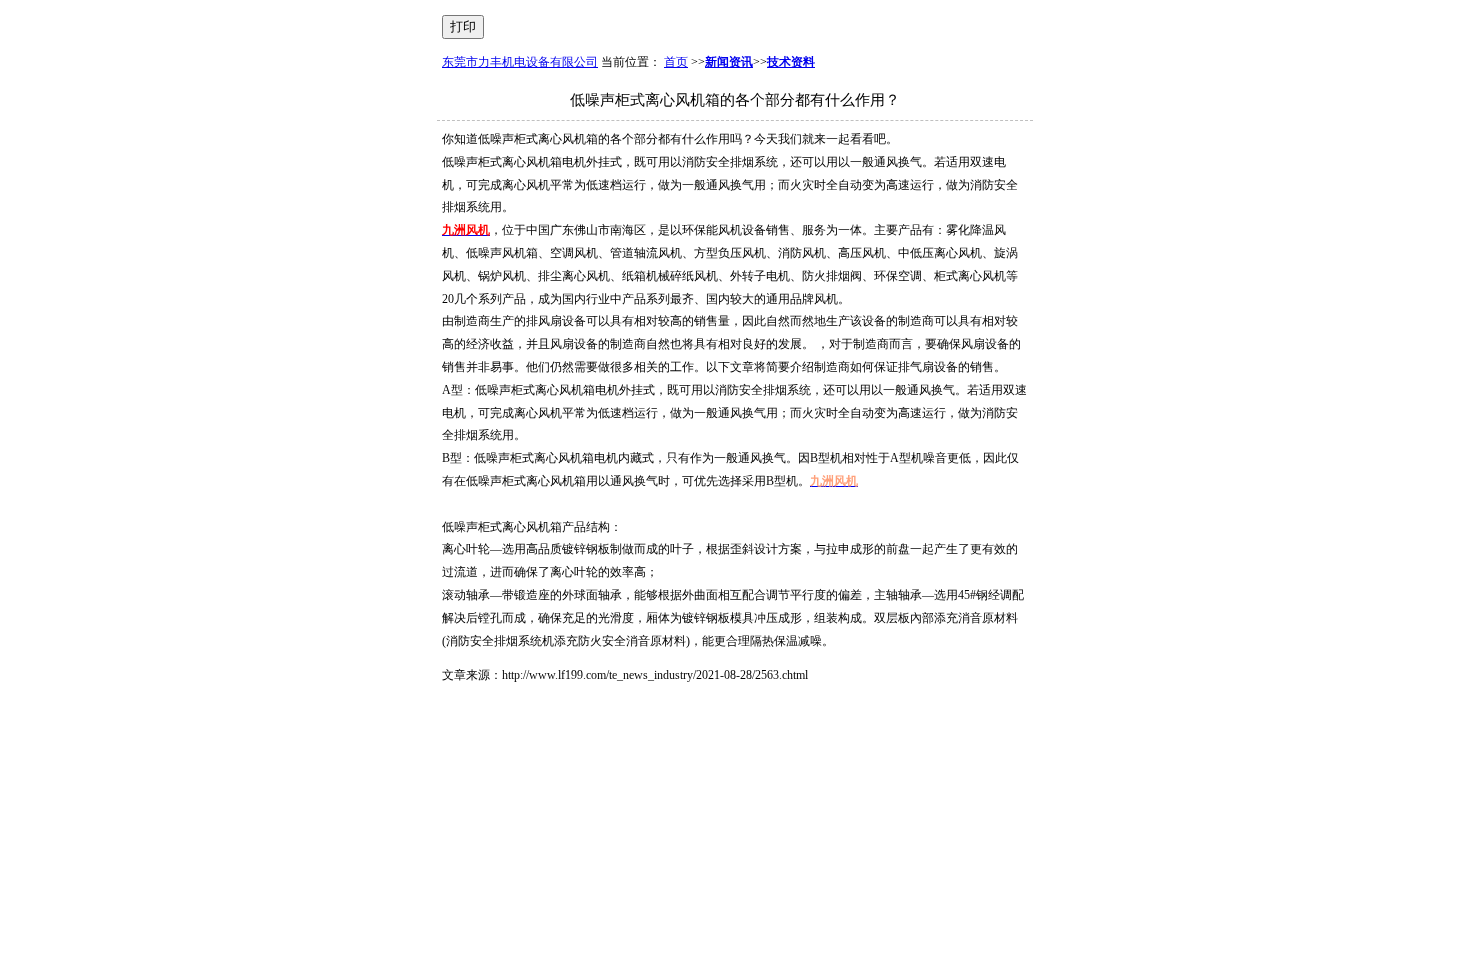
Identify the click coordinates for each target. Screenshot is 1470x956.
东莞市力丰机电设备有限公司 (520, 62)
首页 (676, 62)
